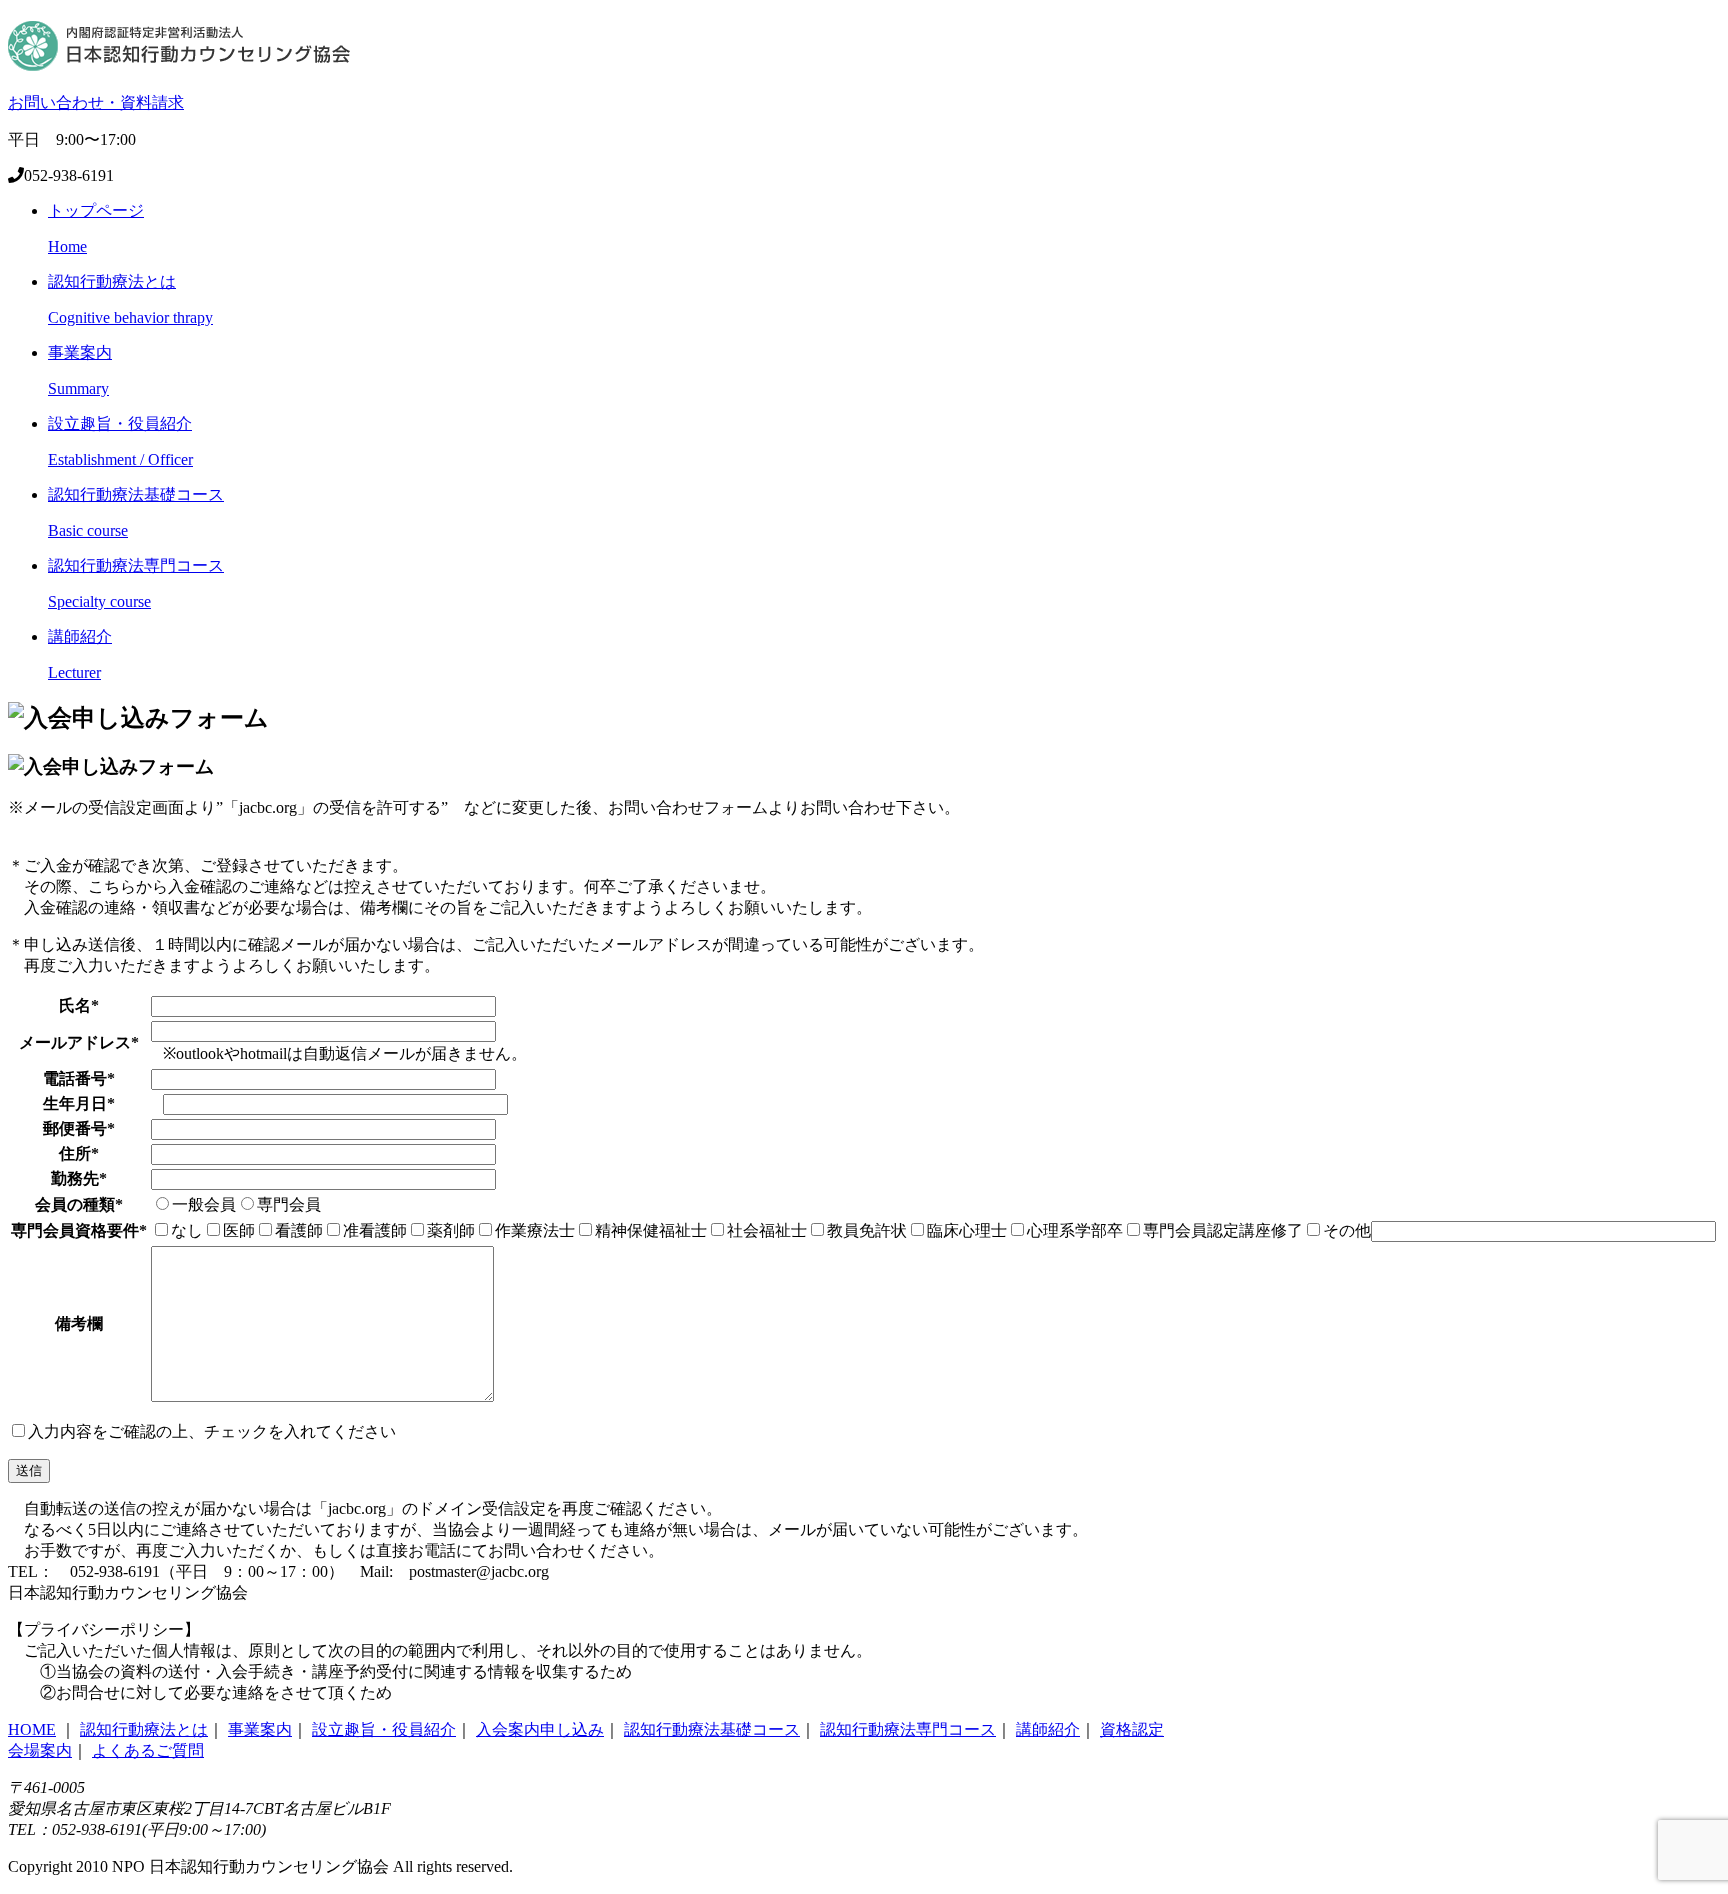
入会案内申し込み (540, 1729)
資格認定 (1132, 1729)
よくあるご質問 (148, 1750)
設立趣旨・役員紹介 (384, 1729)
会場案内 (40, 1750)
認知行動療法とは (144, 1729)
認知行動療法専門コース (908, 1729)
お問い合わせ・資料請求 (96, 102)
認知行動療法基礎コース (712, 1729)
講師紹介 (1048, 1729)
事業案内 (260, 1729)
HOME (32, 1729)
